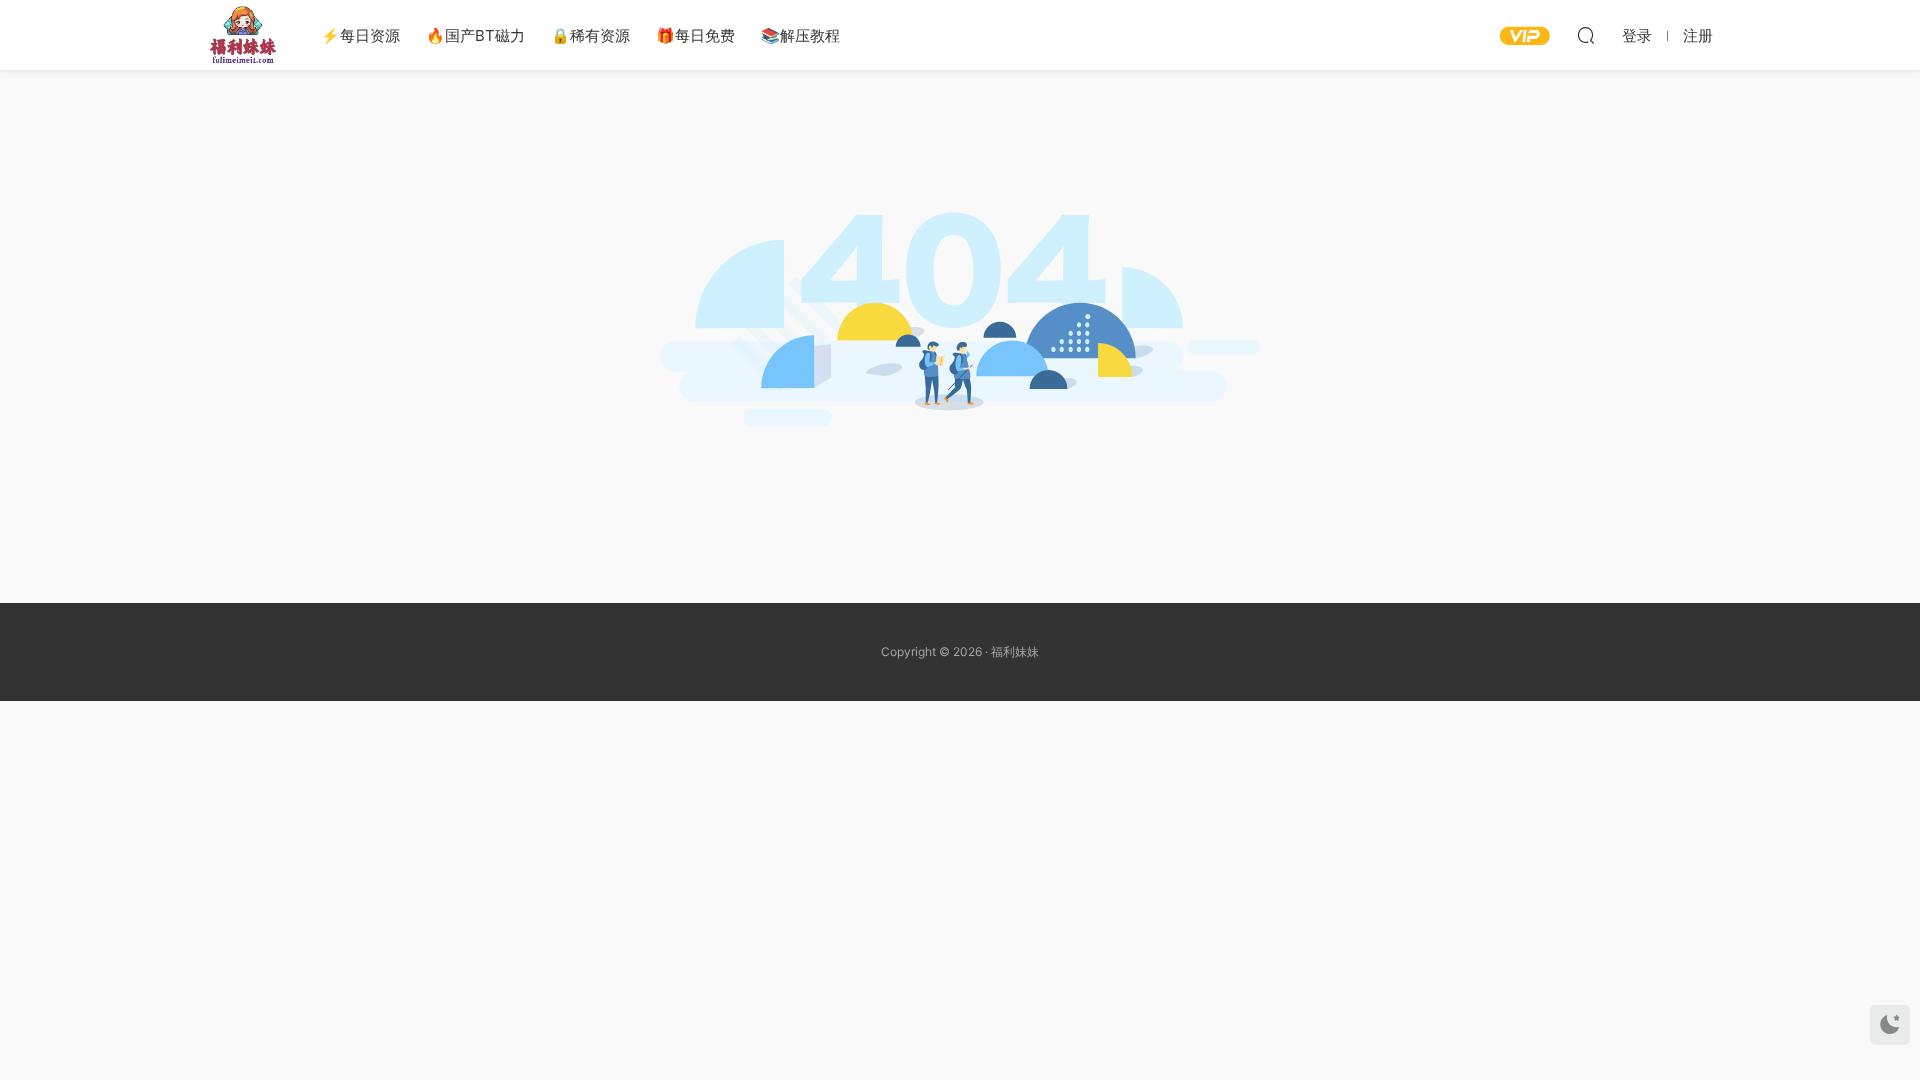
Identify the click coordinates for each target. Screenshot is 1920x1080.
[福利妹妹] (243, 35)
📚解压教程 (800, 35)
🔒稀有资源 (590, 35)
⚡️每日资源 (360, 35)
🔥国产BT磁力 (475, 35)
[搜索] (1586, 35)
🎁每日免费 (695, 35)
